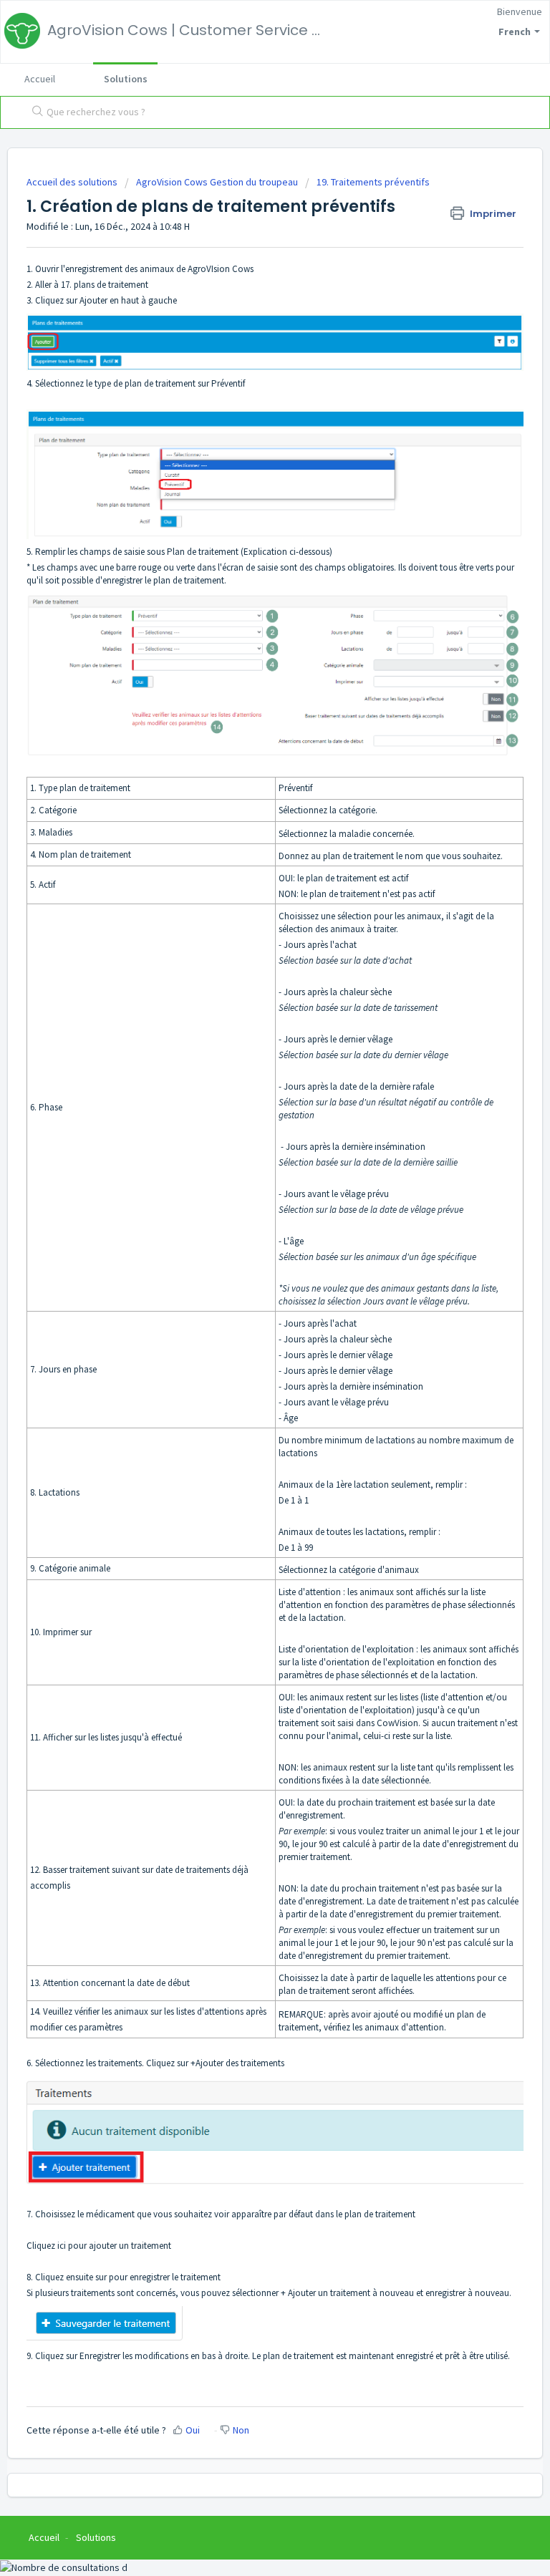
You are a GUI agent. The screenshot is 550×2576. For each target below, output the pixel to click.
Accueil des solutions (73, 182)
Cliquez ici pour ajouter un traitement (100, 2246)
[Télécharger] (249, 1314)
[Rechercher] (34, 112)
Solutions (126, 79)
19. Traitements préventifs (373, 182)
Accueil (40, 79)
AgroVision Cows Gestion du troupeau (217, 182)
